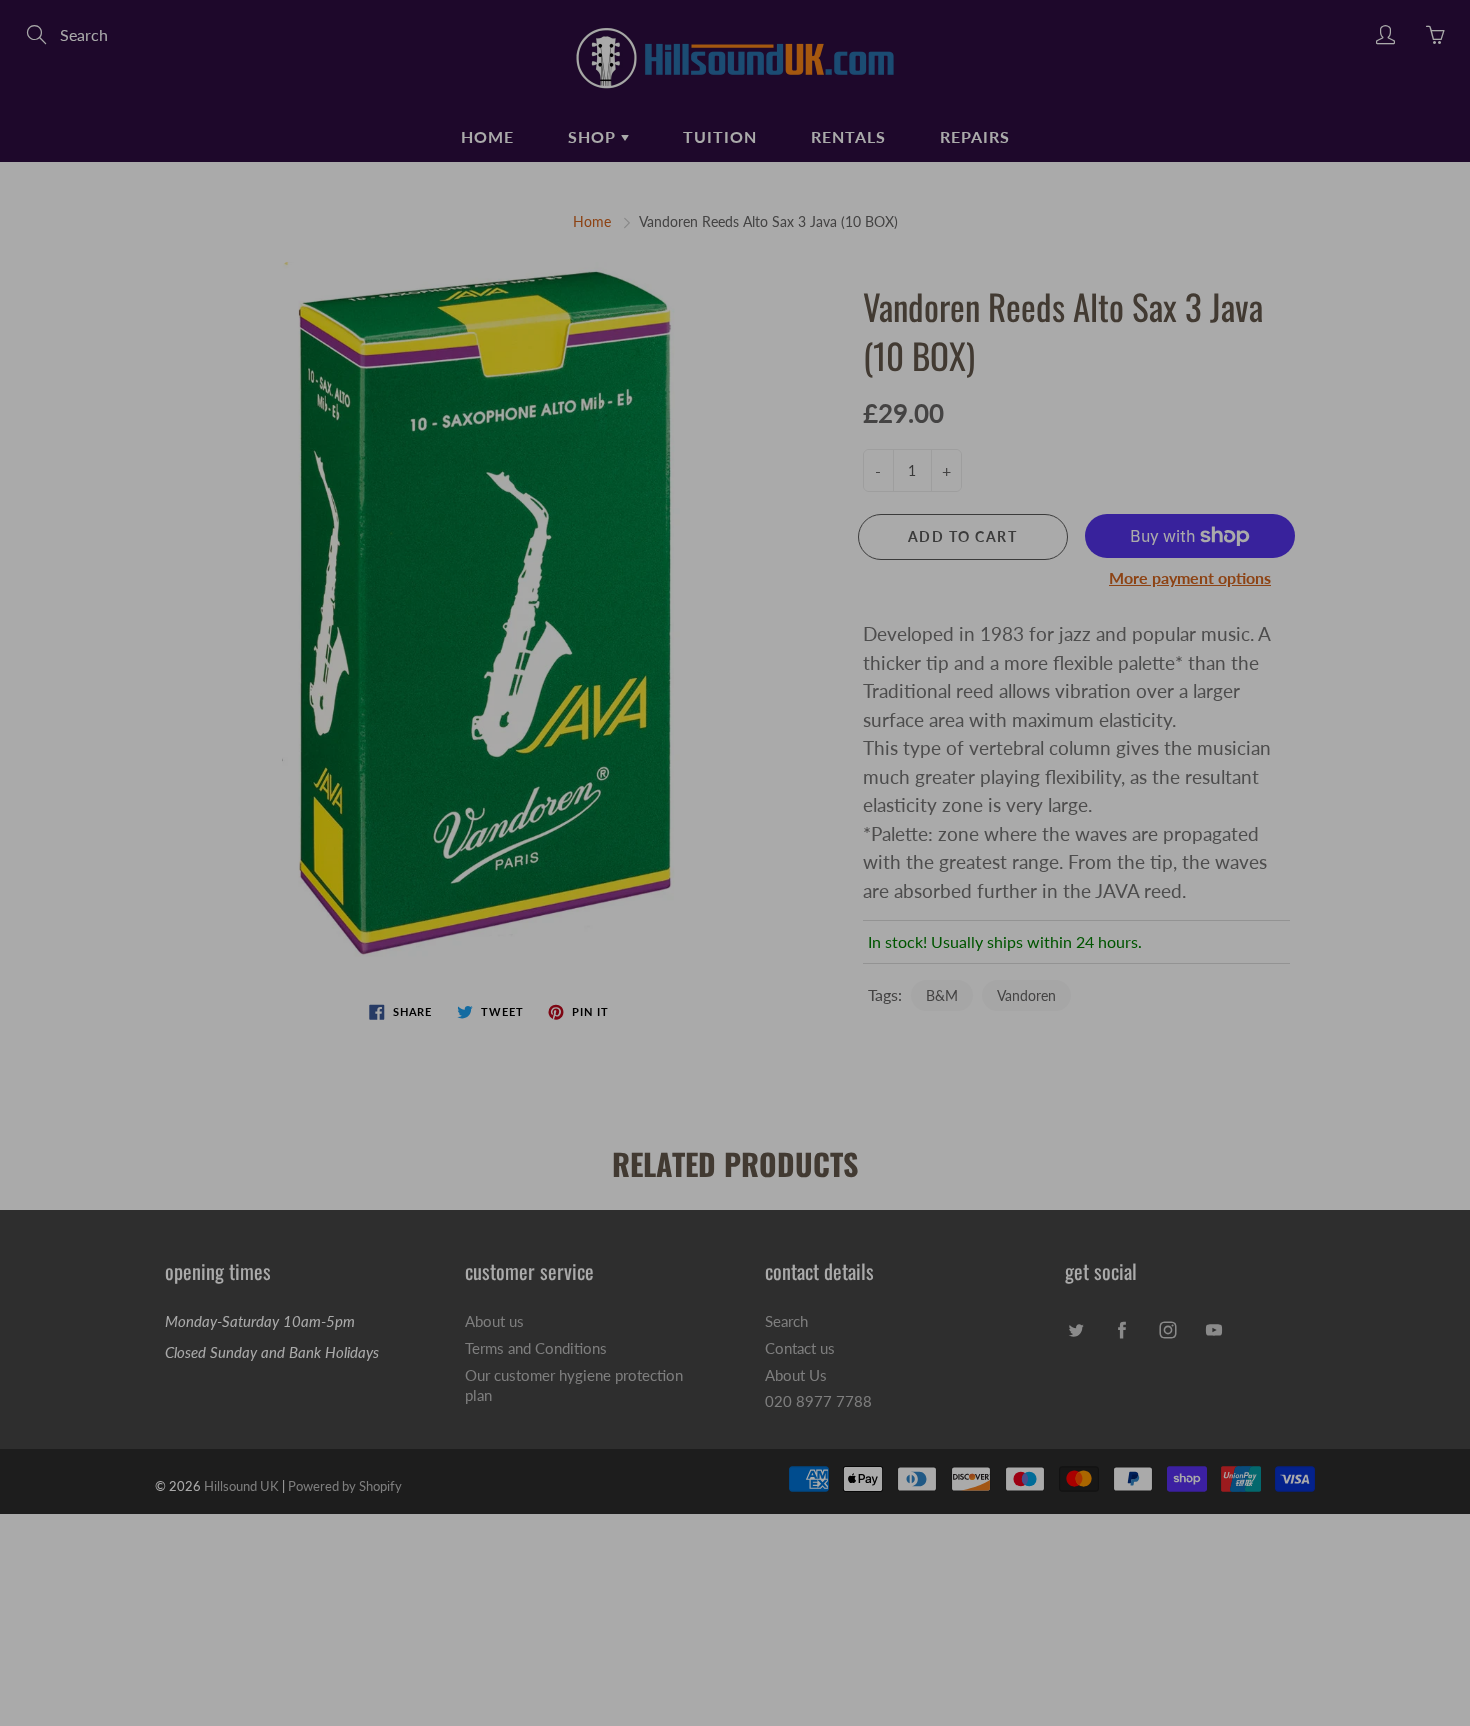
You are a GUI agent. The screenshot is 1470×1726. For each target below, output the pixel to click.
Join (1073, 376)
